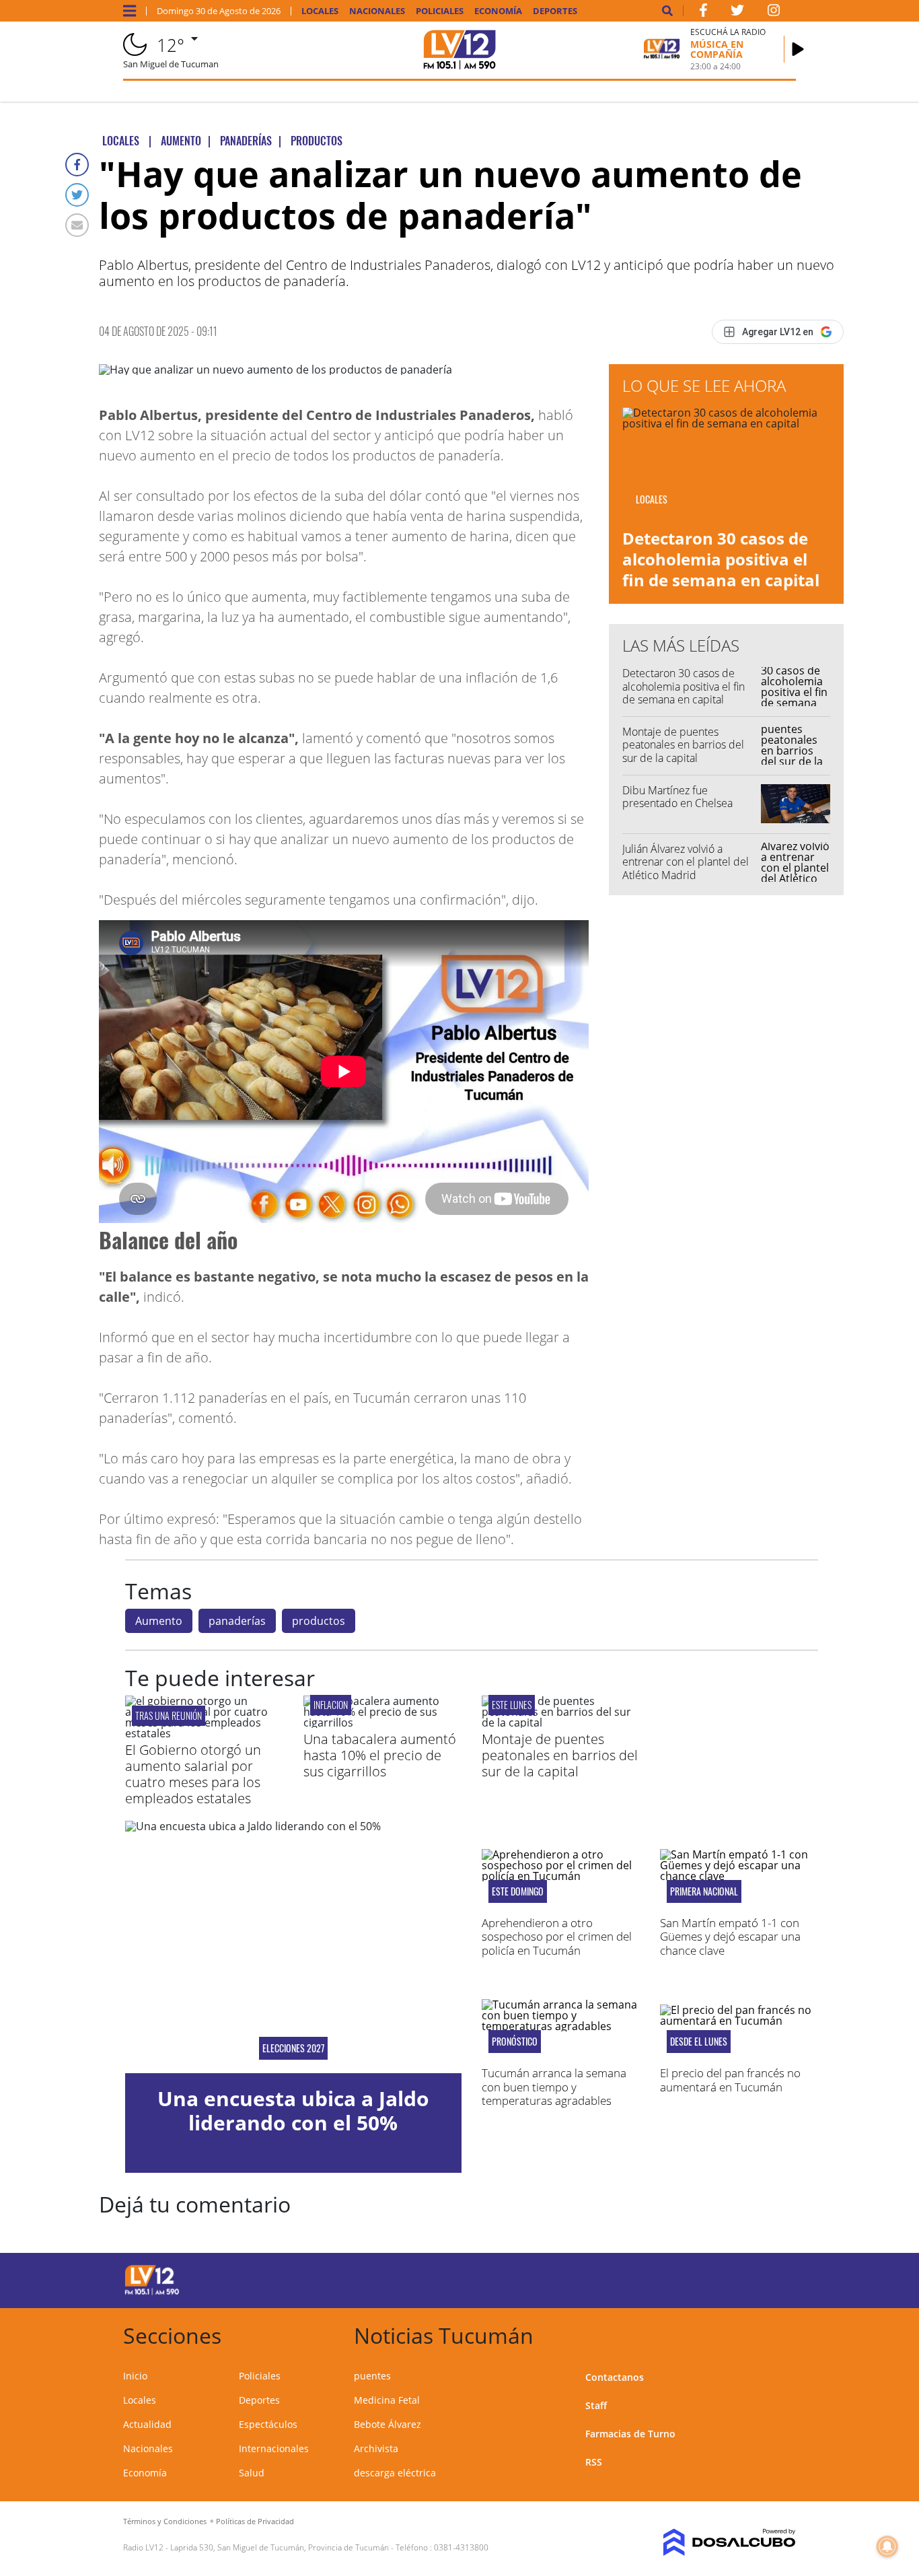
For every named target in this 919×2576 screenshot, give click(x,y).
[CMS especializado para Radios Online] (720, 2542)
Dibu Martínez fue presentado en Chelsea (677, 797)
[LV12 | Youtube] (720, 2278)
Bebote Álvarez (388, 2424)
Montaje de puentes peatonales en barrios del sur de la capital (683, 744)
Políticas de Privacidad (255, 2521)
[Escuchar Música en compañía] (798, 49)
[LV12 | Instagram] (774, 13)
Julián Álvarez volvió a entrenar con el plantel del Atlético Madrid (686, 862)
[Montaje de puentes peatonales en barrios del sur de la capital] (561, 1722)
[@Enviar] (77, 225)
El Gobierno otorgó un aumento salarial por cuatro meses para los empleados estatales (193, 1774)
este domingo (518, 1891)
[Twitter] (77, 195)
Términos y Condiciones (165, 2521)
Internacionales (274, 2448)
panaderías (237, 1621)
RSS (594, 2462)
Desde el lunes (699, 2042)
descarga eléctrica (395, 2473)
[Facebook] (77, 165)
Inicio (135, 2376)
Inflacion (331, 1705)
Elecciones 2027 (293, 2048)
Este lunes (512, 1705)
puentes (372, 2376)
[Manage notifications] (887, 2546)
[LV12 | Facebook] (703, 13)
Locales (320, 11)
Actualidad (147, 2424)
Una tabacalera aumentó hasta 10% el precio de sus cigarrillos (380, 1755)
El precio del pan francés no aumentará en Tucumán (730, 2080)
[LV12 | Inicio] (781, 2333)
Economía (498, 11)
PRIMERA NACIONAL (704, 1891)
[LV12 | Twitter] (737, 13)
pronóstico (515, 2042)
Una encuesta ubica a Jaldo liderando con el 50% (293, 2111)
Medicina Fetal (387, 2400)
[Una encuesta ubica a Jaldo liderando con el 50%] (293, 1947)
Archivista (376, 2448)
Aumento (159, 1621)
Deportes (555, 11)
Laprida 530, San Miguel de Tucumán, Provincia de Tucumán (280, 2547)
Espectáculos (268, 2424)
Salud (252, 2473)
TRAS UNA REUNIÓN (169, 1715)
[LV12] (152, 2293)
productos (319, 1621)
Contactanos (615, 2377)
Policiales (440, 11)
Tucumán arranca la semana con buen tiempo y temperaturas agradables (554, 2087)
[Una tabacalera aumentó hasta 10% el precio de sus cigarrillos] (382, 1722)
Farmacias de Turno (630, 2434)
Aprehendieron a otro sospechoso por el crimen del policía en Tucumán (557, 1937)
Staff (596, 2405)
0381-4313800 (461, 2547)
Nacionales (377, 11)
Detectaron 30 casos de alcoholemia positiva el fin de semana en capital (721, 559)
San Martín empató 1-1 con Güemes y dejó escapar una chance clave (730, 1937)
